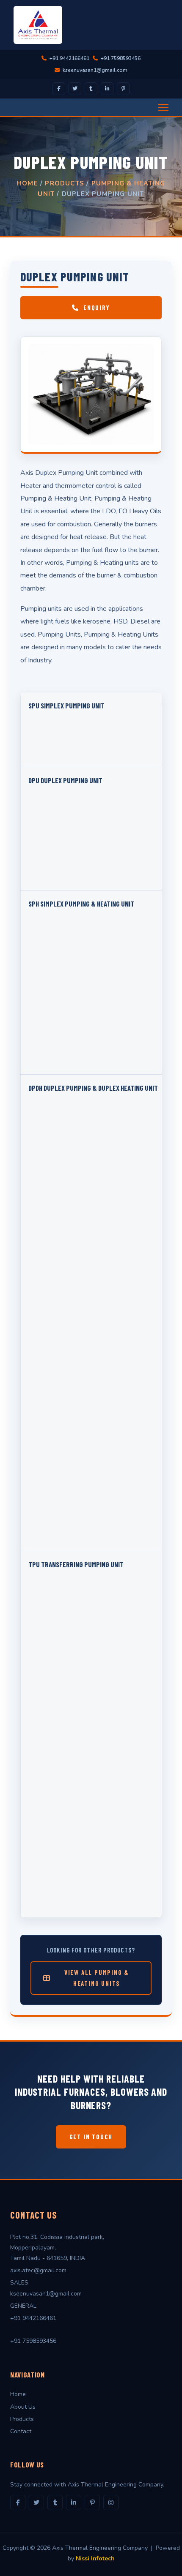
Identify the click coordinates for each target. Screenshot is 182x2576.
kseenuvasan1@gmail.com (94, 70)
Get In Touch (91, 2137)
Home (28, 183)
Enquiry (97, 308)
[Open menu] (163, 107)
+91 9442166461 (69, 58)
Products (65, 183)
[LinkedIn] (107, 89)
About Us (23, 2407)
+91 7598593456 (120, 58)
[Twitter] (75, 89)
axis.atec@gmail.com (38, 2270)
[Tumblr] (91, 89)
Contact (21, 2431)
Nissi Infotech (95, 2558)
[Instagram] (111, 2502)
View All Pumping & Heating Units (97, 1978)
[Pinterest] (123, 89)
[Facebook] (59, 89)
